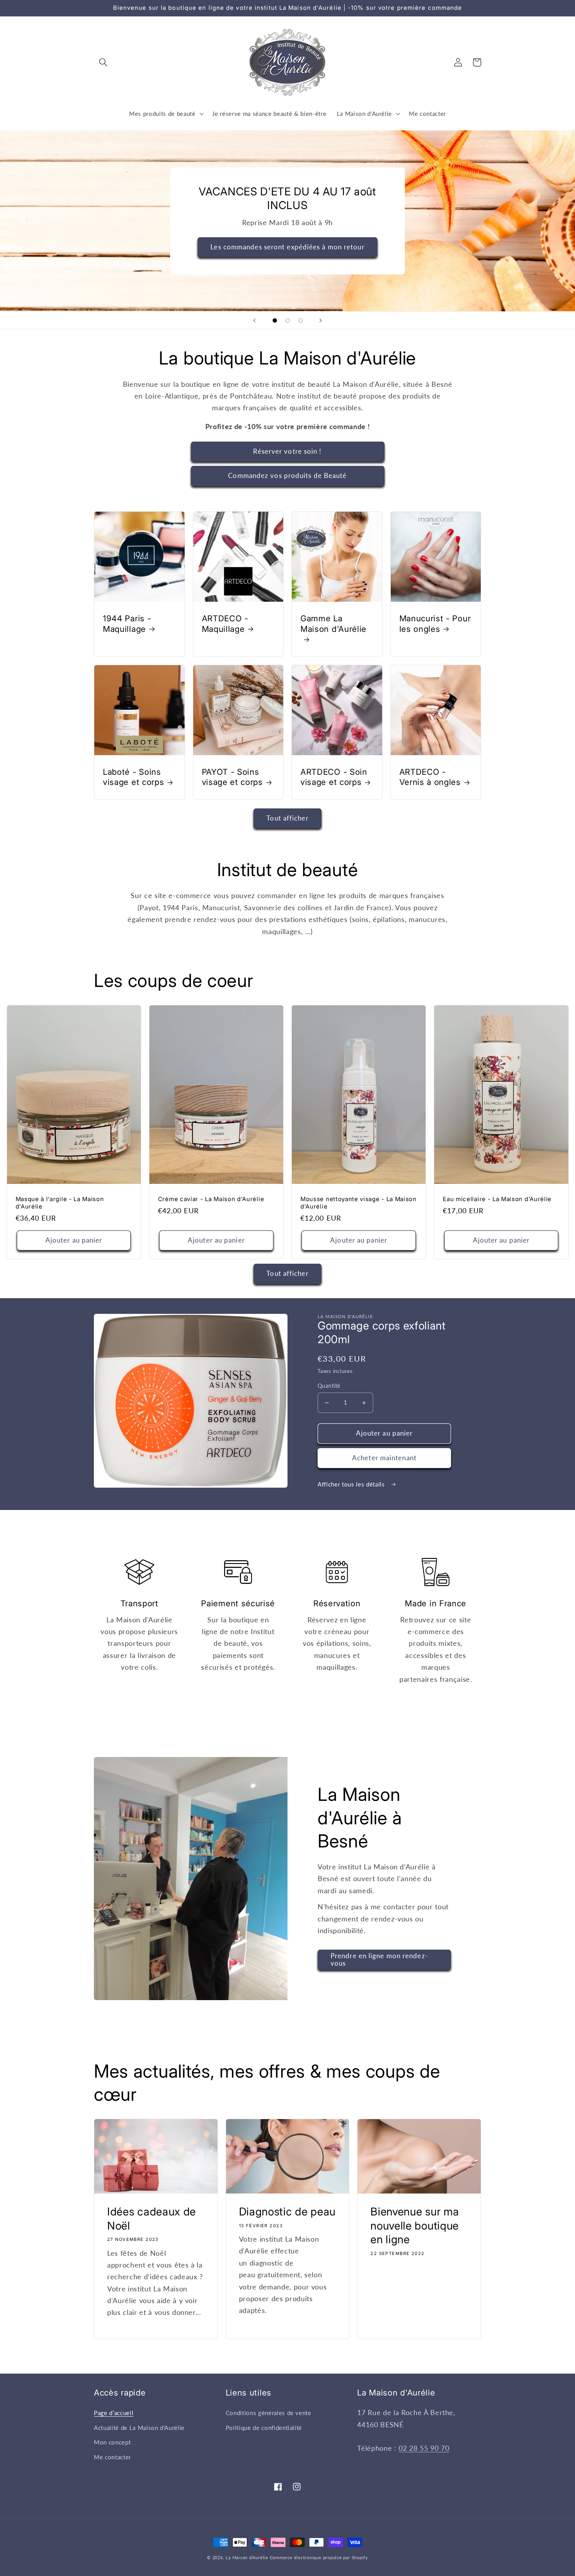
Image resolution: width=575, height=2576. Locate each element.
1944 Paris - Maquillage (127, 624)
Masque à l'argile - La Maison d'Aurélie (60, 1203)
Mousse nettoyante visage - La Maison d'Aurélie (358, 1203)
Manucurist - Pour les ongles (435, 624)
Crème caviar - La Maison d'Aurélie (211, 1199)
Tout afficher (287, 818)
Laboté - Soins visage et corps (133, 777)
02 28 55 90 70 (424, 2448)
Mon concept (112, 2442)
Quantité (329, 1386)
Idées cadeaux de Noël (152, 2219)
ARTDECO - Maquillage (225, 624)
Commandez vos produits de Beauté (287, 476)
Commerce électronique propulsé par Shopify (319, 2557)
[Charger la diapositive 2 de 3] (288, 320)
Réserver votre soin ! (287, 451)
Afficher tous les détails (352, 1484)
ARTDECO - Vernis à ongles (430, 777)
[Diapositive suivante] (321, 320)
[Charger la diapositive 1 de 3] (275, 320)
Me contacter (112, 2457)
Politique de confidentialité (264, 2428)
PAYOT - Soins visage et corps (232, 777)
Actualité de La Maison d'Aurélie (139, 2428)
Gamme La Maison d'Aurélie (333, 624)
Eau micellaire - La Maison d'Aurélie (497, 1199)
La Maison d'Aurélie (247, 2557)
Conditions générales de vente (269, 2413)
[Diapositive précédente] (254, 320)
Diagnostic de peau (287, 2212)
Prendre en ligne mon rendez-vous (379, 1960)
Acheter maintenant (384, 1458)
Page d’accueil (114, 2413)
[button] (103, 62)
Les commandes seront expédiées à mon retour (287, 247)
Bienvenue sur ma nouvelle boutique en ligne (415, 2225)
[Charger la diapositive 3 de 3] (301, 320)
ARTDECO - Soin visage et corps (334, 777)
